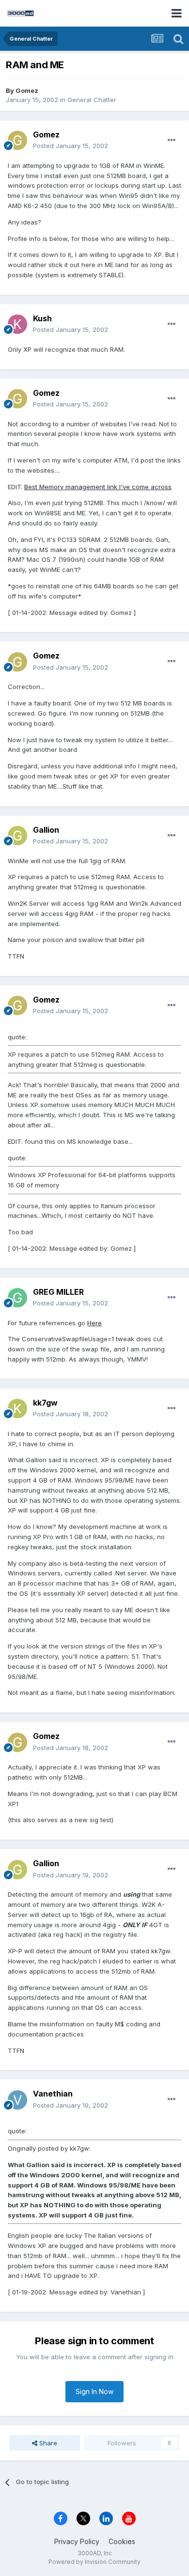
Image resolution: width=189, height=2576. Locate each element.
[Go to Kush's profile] (17, 324)
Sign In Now (94, 2391)
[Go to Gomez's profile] (17, 140)
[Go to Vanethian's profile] (17, 2100)
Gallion (46, 830)
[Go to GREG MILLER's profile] (17, 1298)
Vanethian (53, 2094)
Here (94, 1323)
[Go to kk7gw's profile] (17, 1408)
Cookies (122, 2541)
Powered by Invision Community (94, 2562)
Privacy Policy (77, 2541)
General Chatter (92, 100)
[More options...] (172, 140)
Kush (42, 318)
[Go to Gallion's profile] (17, 836)
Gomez (27, 90)
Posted (71, 146)
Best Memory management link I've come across (98, 487)
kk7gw (45, 1403)
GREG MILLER (58, 1292)
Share (47, 2443)
